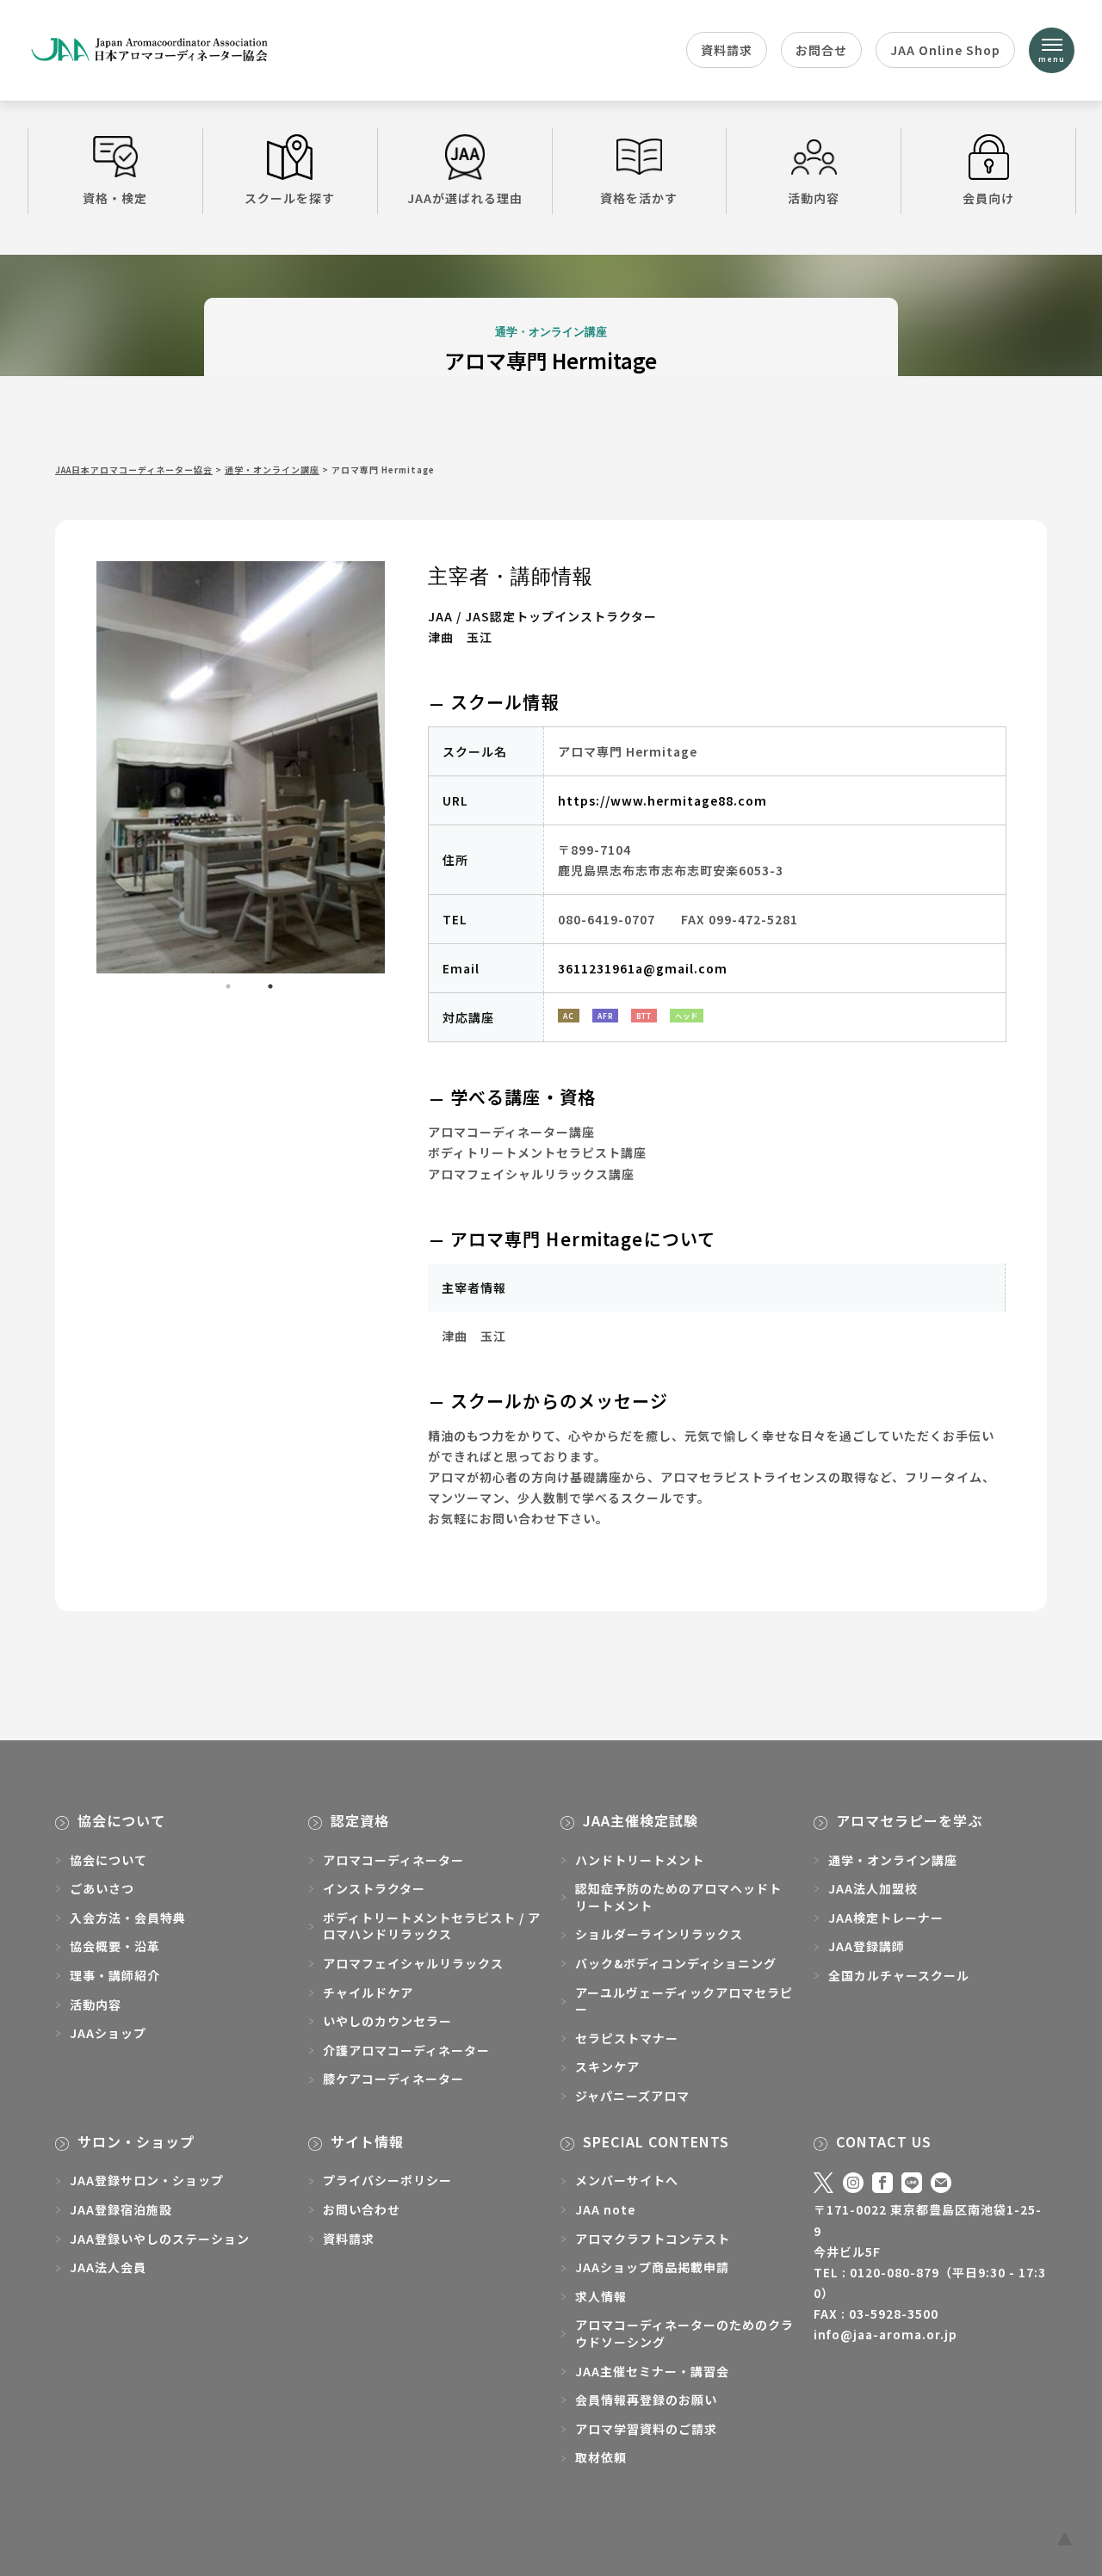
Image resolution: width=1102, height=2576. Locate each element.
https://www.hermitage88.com (662, 800)
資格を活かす (639, 198)
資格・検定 (115, 198)
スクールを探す (290, 198)
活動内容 (814, 198)
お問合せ (821, 50)
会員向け (988, 198)
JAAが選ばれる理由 (465, 198)
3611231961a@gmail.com (643, 968)
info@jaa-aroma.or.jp (885, 2334)
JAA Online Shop (945, 50)
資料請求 (727, 50)
